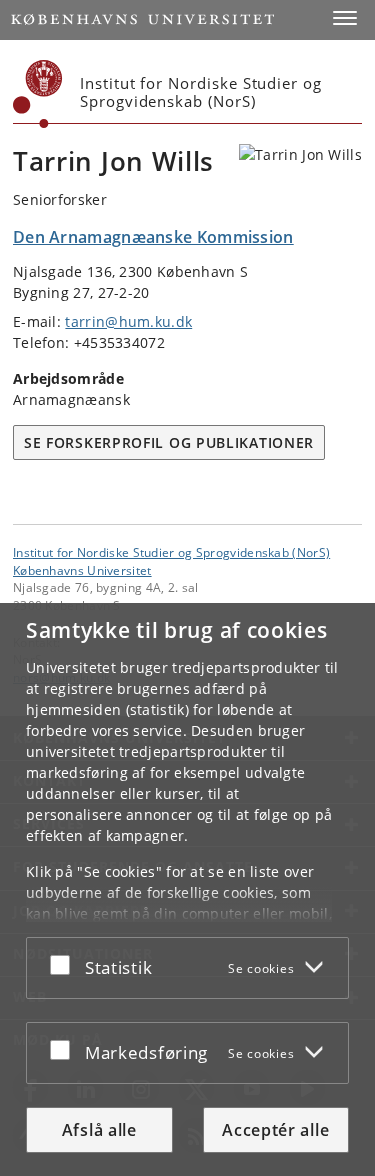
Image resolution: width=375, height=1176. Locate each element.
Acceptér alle (275, 1130)
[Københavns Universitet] (38, 94)
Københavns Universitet (82, 570)
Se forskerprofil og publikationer (169, 442)
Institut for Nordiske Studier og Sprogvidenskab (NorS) (171, 552)
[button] (345, 18)
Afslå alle (99, 1130)
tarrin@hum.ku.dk (128, 321)
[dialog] (187, 889)
